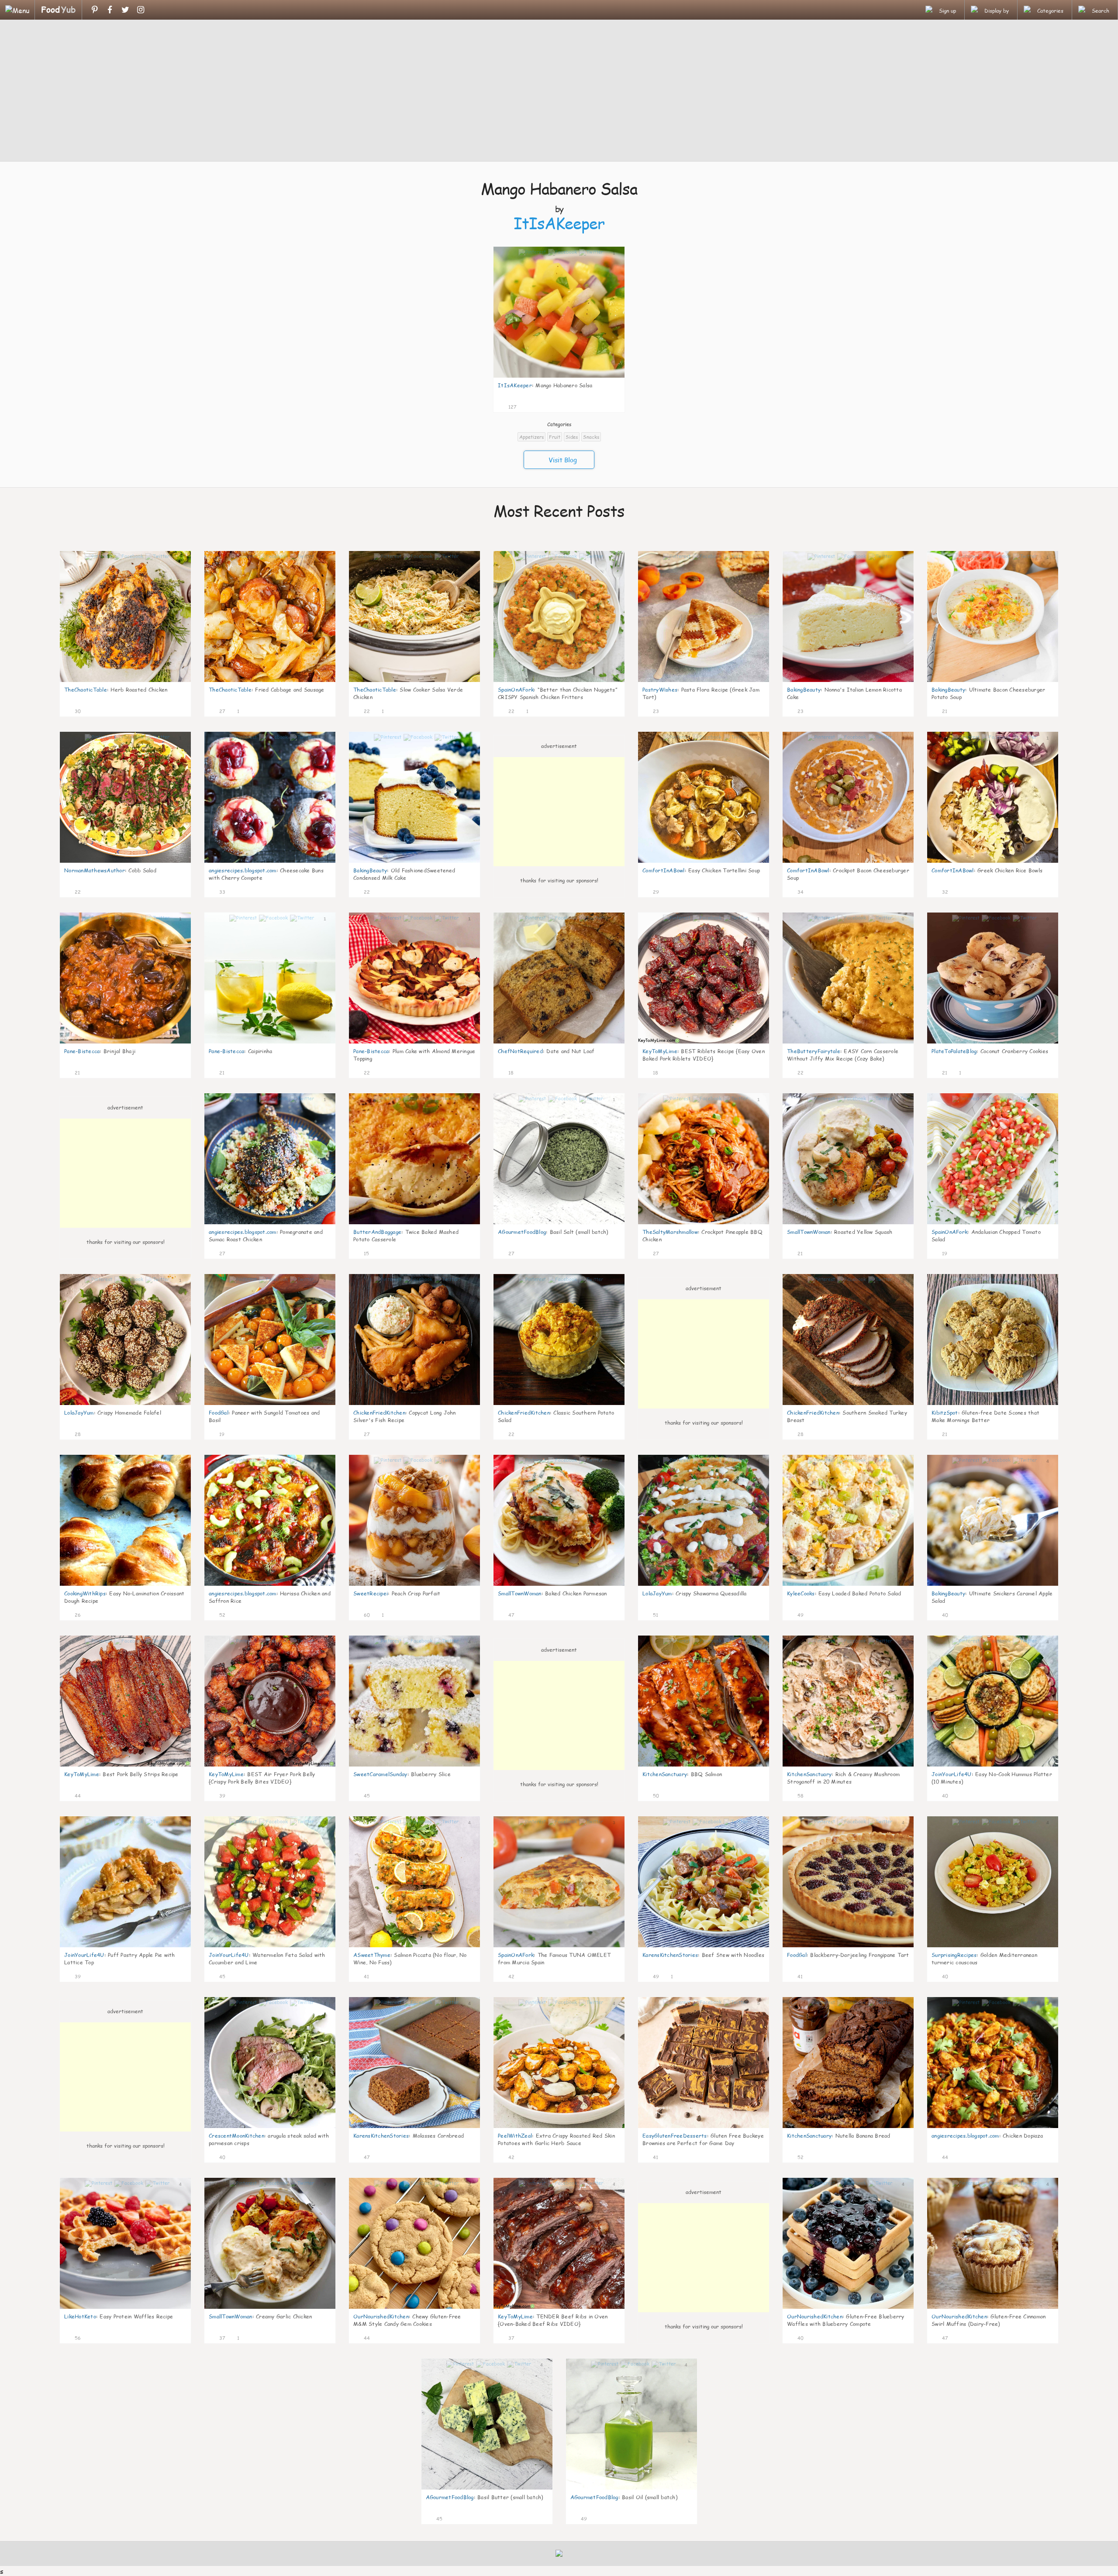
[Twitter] (125, 10)
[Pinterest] (95, 10)
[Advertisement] (559, 92)
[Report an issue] (615, 406)
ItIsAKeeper (559, 223)
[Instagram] (140, 10)
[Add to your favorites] (524, 406)
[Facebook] (110, 10)
